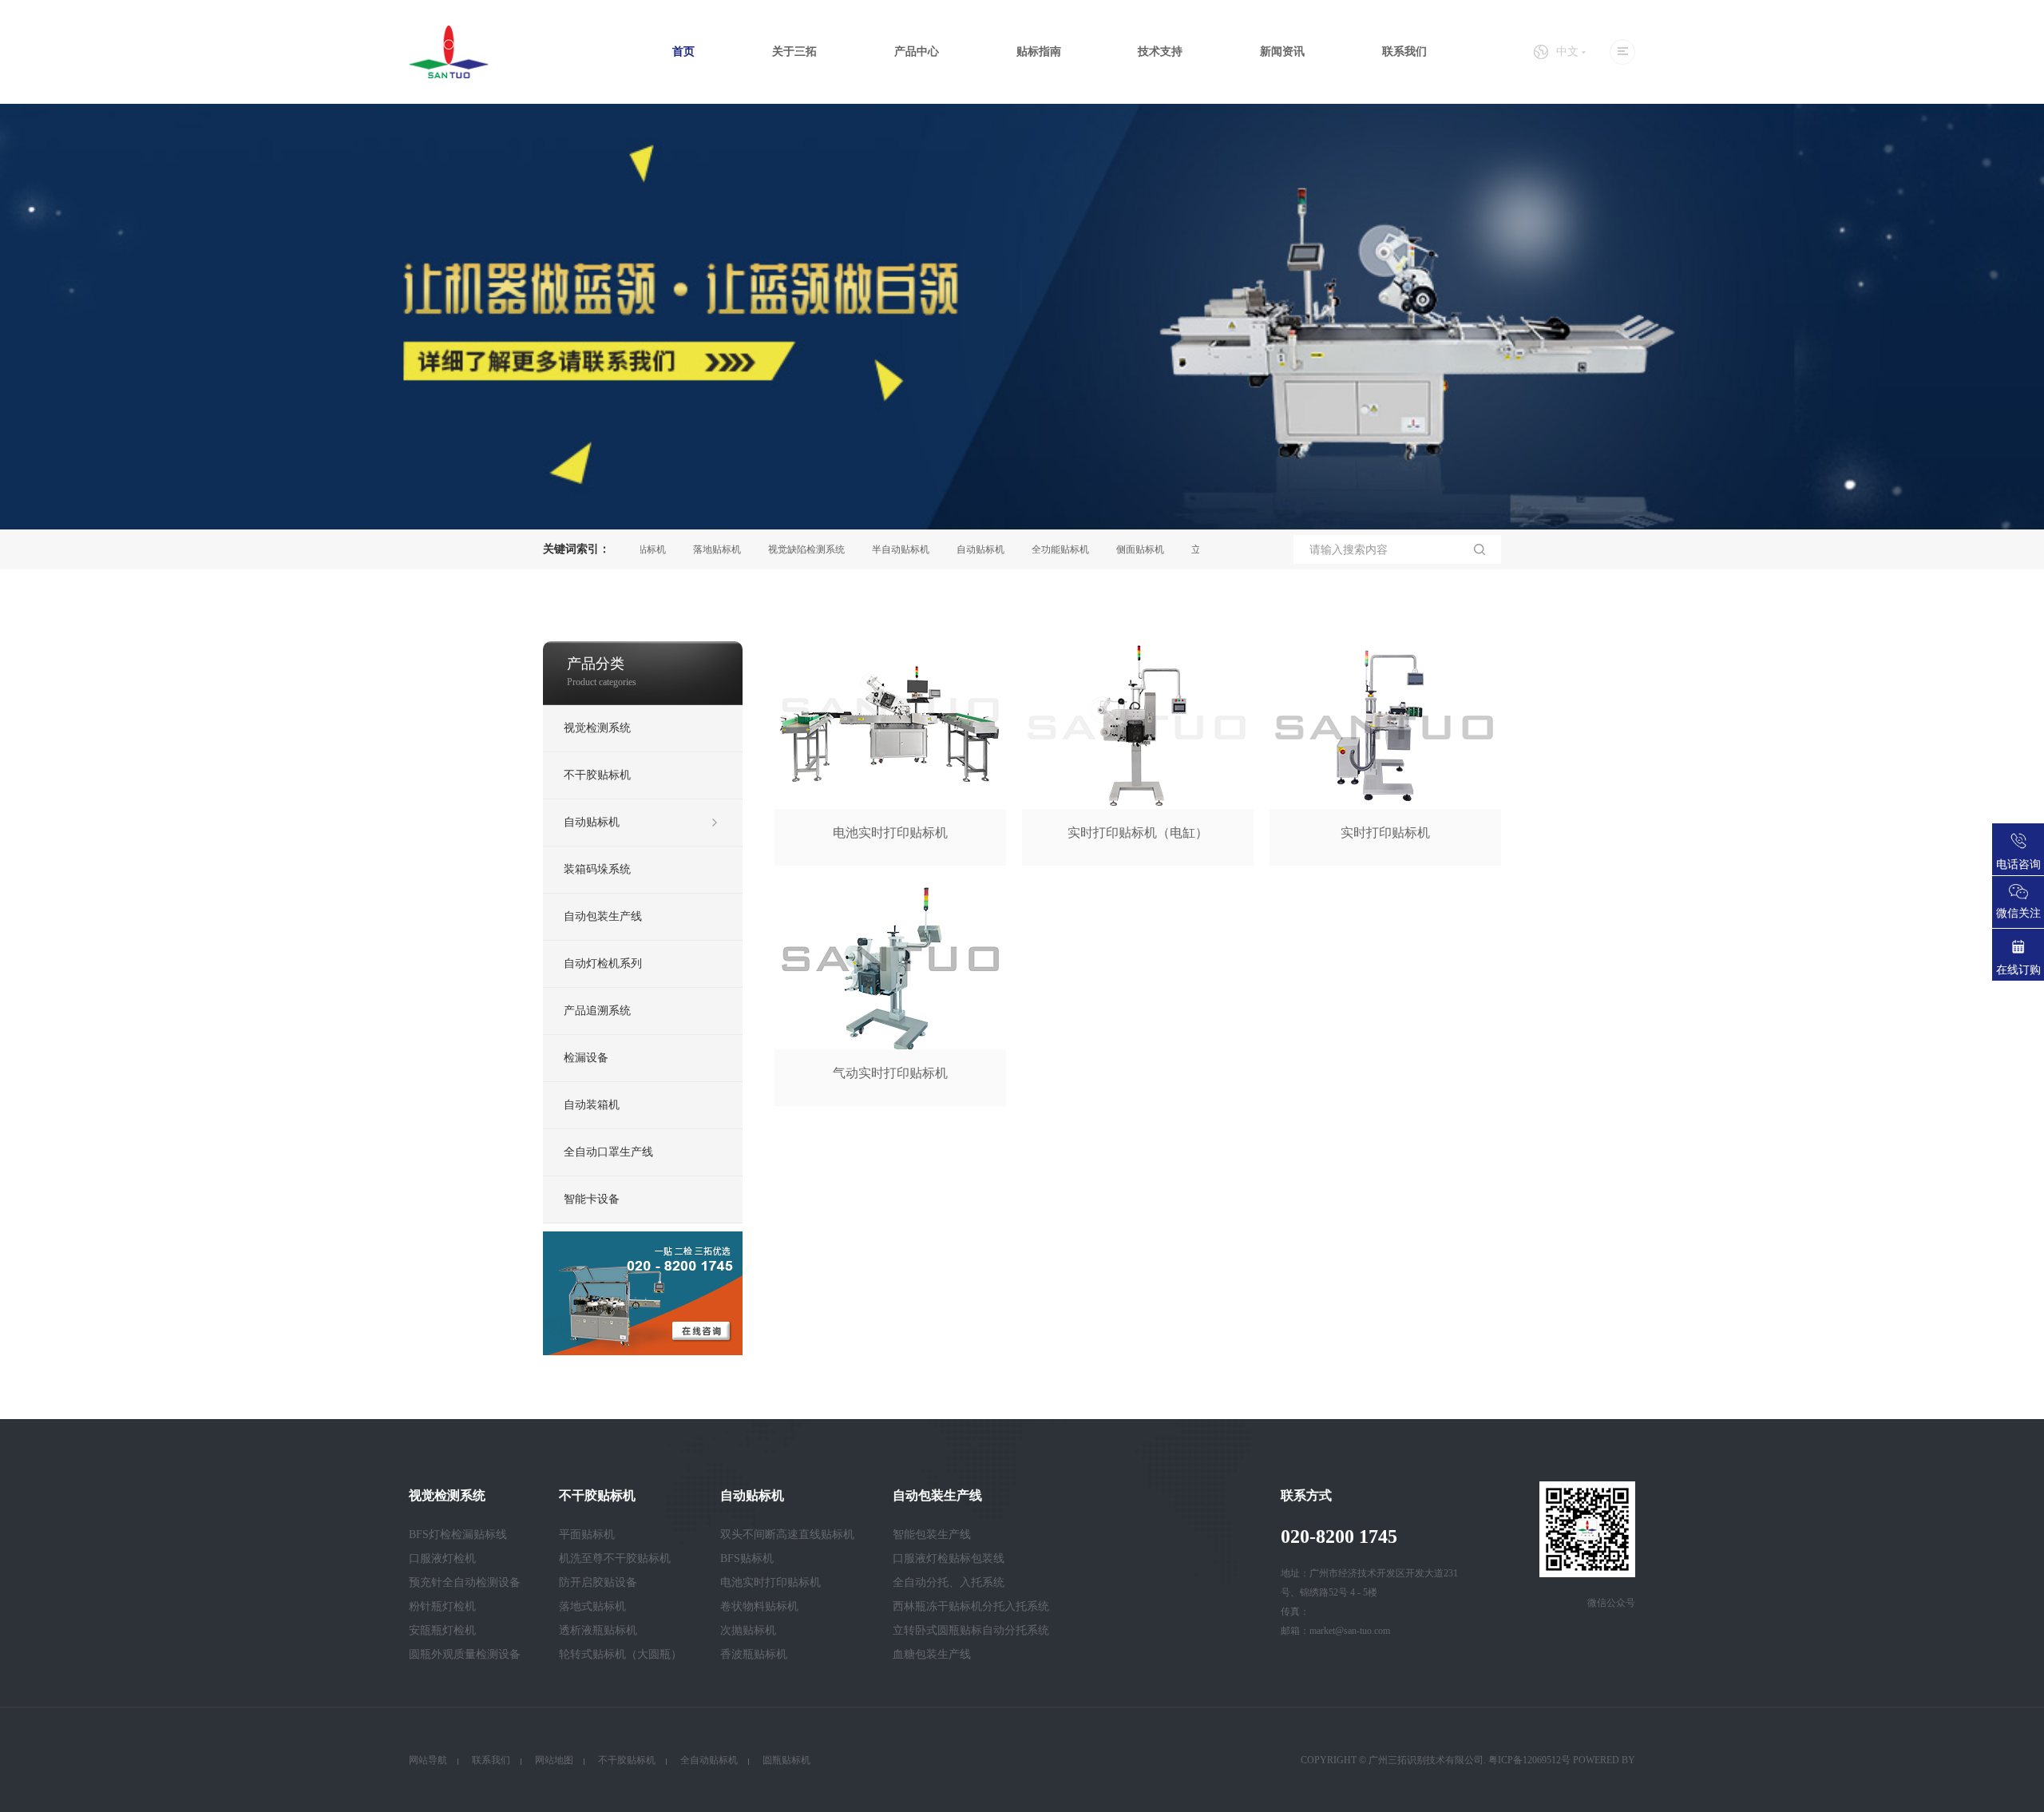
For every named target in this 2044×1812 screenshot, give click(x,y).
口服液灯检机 (442, 1558)
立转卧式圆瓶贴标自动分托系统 (971, 1630)
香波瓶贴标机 (754, 1654)
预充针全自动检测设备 (465, 1582)
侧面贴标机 (1097, 549)
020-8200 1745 (1339, 1536)
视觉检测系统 (597, 728)
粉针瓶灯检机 (442, 1606)
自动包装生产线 (603, 916)
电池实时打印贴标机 (770, 1582)
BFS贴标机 (747, 1558)
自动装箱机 (592, 1105)
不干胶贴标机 (597, 775)
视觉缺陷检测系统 (763, 549)
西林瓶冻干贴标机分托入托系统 (971, 1606)
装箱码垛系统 (597, 869)
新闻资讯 (1282, 52)
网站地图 (554, 1760)
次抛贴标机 (748, 1630)
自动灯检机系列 (603, 963)
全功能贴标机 (1017, 549)
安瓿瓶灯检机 (442, 1630)
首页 (683, 52)
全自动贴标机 (709, 1760)
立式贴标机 (1172, 549)
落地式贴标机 (592, 1606)
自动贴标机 (937, 549)
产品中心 (917, 52)
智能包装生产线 (932, 1534)
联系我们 (1404, 52)
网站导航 (428, 1760)
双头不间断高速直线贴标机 (787, 1534)
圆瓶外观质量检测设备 (465, 1654)
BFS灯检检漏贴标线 (458, 1534)
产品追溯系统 (597, 1011)
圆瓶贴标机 (786, 1760)
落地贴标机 (674, 549)
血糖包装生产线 (932, 1654)
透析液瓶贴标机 (598, 1630)
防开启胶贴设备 (598, 1582)
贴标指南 (1039, 52)
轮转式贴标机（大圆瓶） (620, 1654)
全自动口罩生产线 (608, 1152)
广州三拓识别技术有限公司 (1426, 1760)
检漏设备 (586, 1058)
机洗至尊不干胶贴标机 (615, 1558)
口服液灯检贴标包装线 (949, 1558)
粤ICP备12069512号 (1529, 1760)
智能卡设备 (592, 1199)
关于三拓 (794, 52)
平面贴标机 (587, 1534)
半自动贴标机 (858, 549)
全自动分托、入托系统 (949, 1582)
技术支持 (1160, 52)
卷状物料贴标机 (759, 1606)
